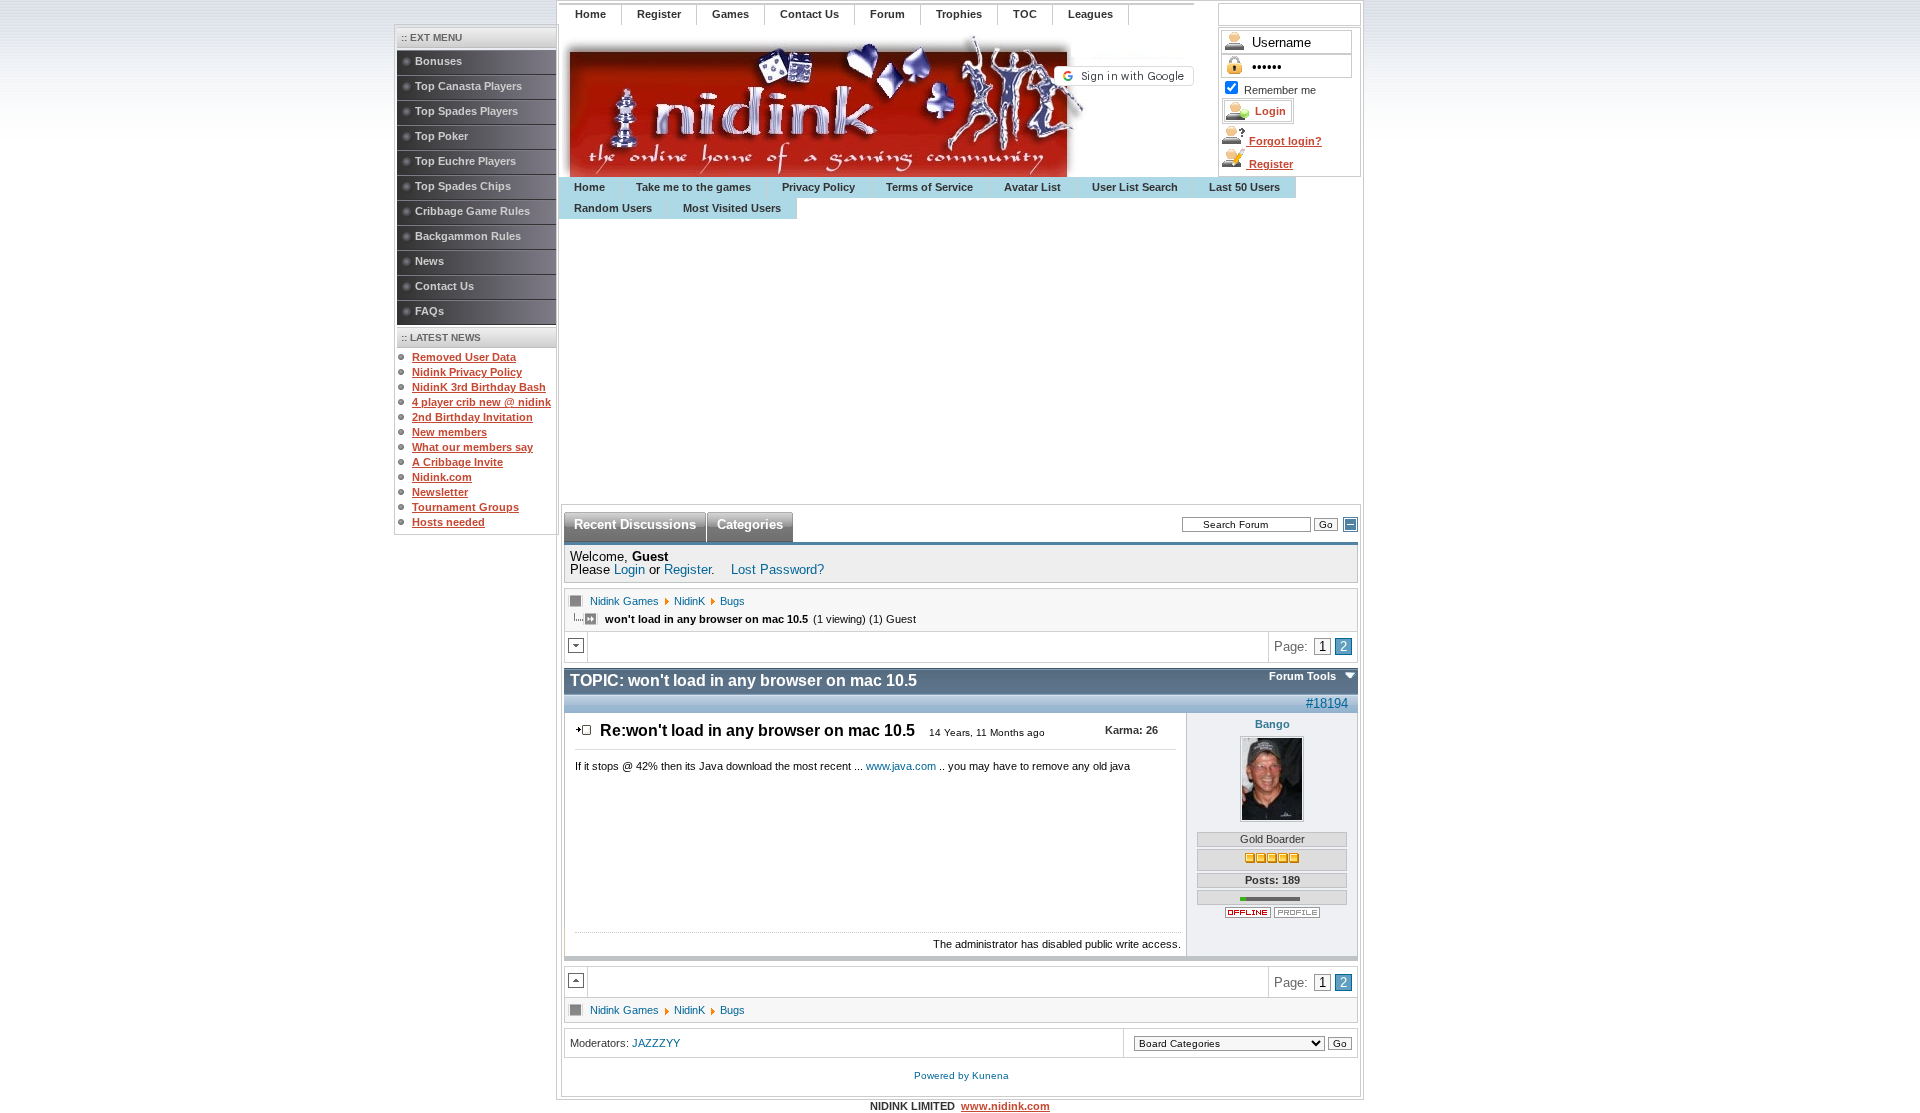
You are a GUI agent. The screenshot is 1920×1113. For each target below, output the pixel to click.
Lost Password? (777, 569)
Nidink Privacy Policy (467, 372)
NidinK (689, 601)
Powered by (943, 1075)
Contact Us (444, 286)
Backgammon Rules (468, 236)
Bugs (732, 601)
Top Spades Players (466, 111)
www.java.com (901, 766)
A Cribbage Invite (457, 462)
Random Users (613, 208)
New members (449, 432)
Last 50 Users (1244, 187)
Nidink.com (442, 477)
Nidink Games (624, 601)
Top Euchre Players (465, 161)
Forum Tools (1302, 676)
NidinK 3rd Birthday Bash (479, 387)
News (429, 261)
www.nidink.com (1005, 1106)
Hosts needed (448, 522)
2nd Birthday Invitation (472, 417)
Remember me (1280, 90)
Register (1269, 164)
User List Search (1135, 187)
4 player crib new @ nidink (481, 402)
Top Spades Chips (463, 186)
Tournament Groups (465, 507)
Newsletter (440, 492)
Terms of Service (929, 187)
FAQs (429, 311)
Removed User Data (464, 357)
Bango (1272, 724)
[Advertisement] (961, 362)
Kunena (990, 1075)
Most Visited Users (732, 208)
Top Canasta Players (468, 86)
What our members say (472, 447)
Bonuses (438, 61)
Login (629, 569)
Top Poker (441, 136)
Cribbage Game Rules (472, 211)
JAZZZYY (656, 1043)
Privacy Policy (818, 187)
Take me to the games (693, 187)
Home (589, 187)
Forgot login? (1284, 141)
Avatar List (1032, 187)
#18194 (1327, 703)
